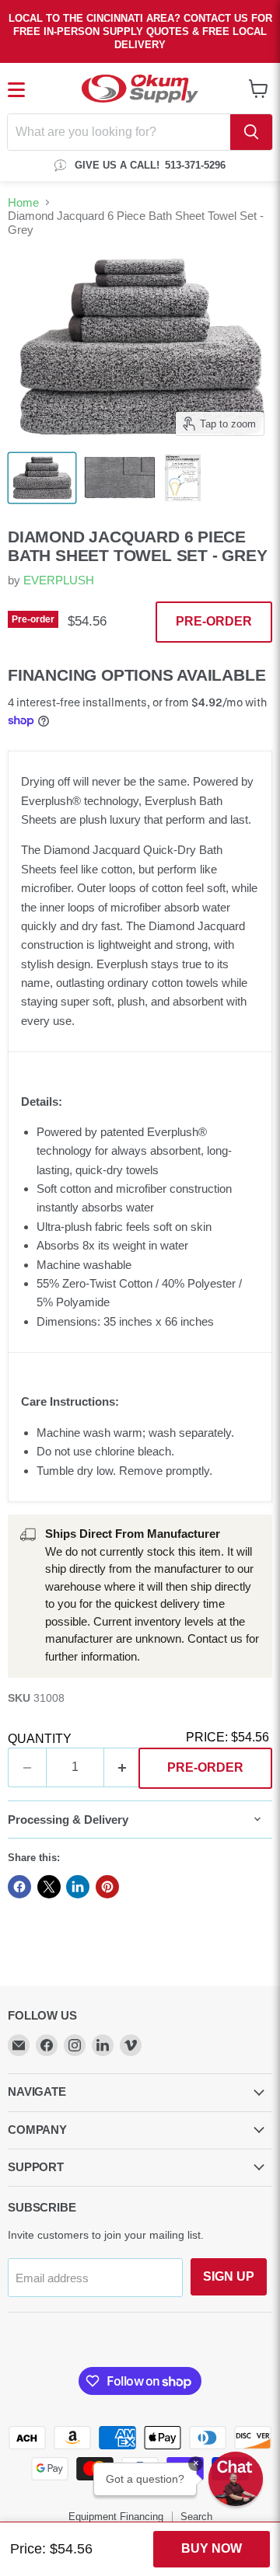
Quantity (40, 1739)
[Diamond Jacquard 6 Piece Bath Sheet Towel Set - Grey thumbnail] (42, 478)
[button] (236, 2479)
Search (196, 2517)
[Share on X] (49, 1887)
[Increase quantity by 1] (123, 1767)
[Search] (251, 132)
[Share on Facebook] (19, 1887)
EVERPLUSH (59, 580)
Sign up (229, 2276)
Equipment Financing (116, 2517)
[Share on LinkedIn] (78, 1887)
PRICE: (227, 1737)
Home (23, 202)
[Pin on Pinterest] (107, 1887)
